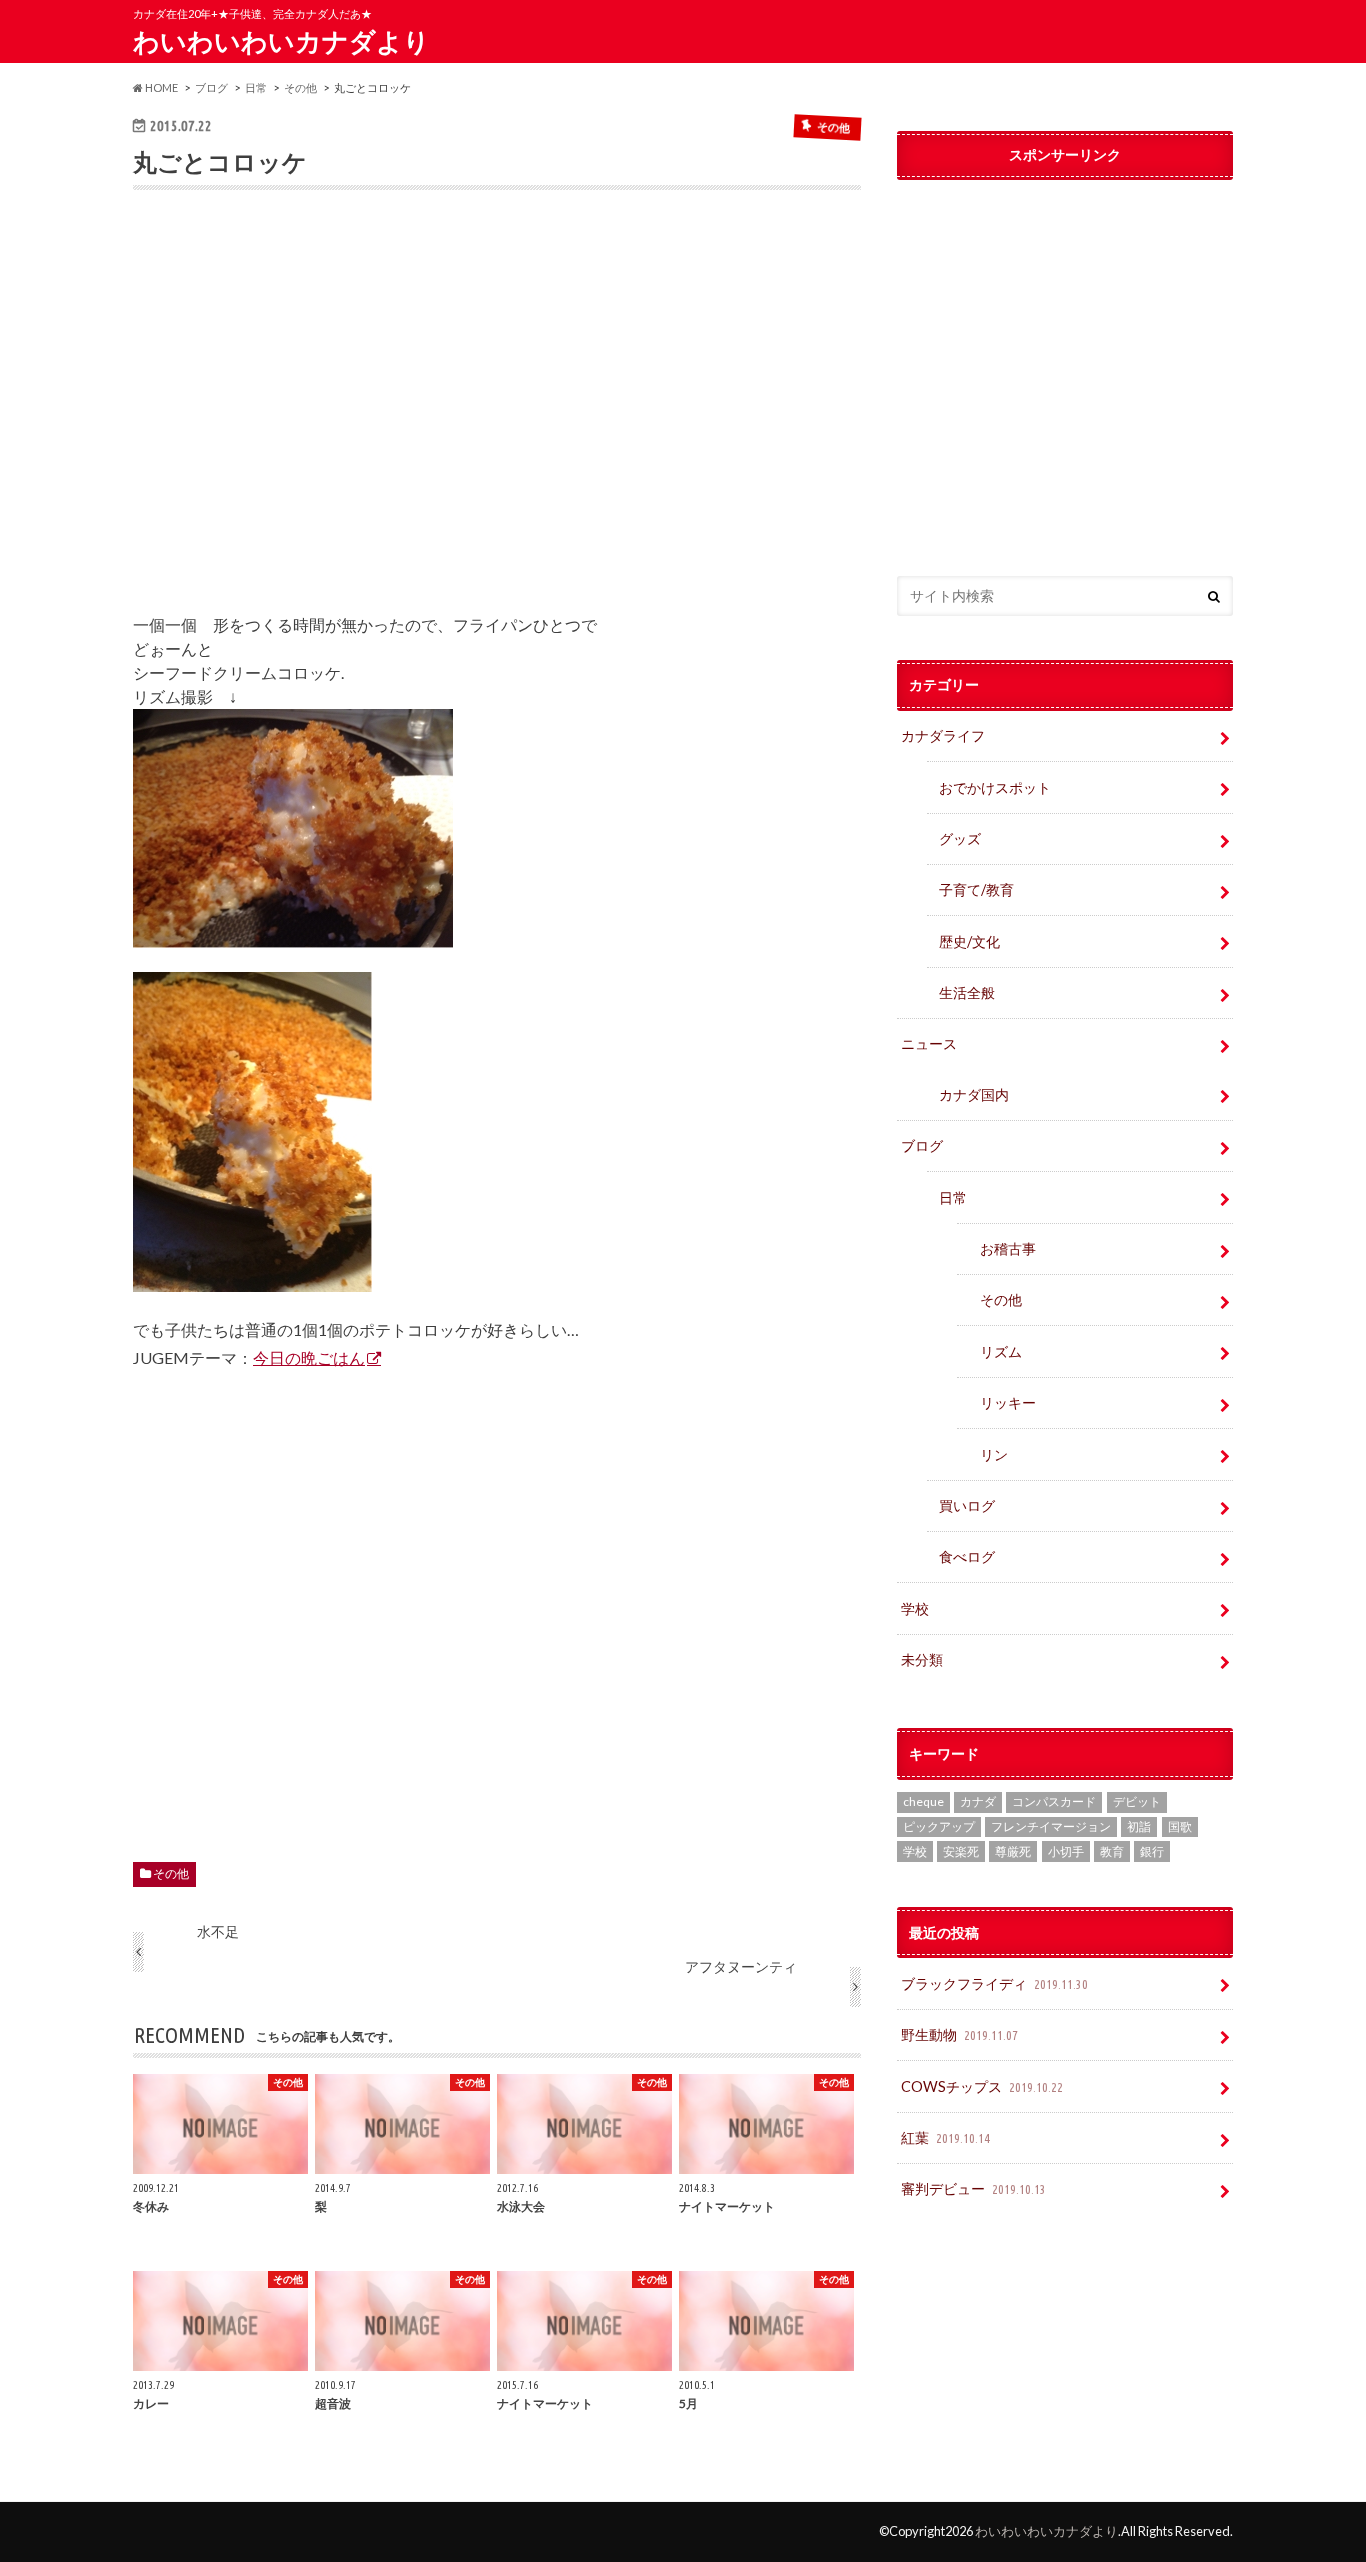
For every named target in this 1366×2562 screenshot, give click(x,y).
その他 (171, 1873)
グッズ (960, 838)
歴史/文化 (969, 941)
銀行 (1152, 1851)
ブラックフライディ (994, 1983)
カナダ (978, 1801)
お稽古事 (1008, 1248)
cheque (923, 1801)
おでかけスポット (995, 787)
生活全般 (967, 992)
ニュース (929, 1043)
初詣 (1139, 1826)
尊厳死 (1013, 1851)
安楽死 (961, 1851)
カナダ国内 (974, 1094)
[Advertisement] (497, 416)
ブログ (922, 1145)
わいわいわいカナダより (281, 41)
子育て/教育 (983, 889)
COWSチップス (982, 2086)
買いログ (967, 1505)
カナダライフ (943, 735)
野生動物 (959, 2034)
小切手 (1066, 1851)
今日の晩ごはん (309, 1357)
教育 (1112, 1851)
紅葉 (945, 2137)
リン (994, 1454)
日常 (953, 1197)
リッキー (1008, 1402)
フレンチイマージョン (1051, 1826)
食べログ (967, 1556)
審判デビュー (973, 2188)
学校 (915, 1608)
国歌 (1180, 1826)
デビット (1137, 1801)
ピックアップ (939, 1826)
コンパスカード (1054, 1801)
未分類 (922, 1659)
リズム (1001, 1351)
